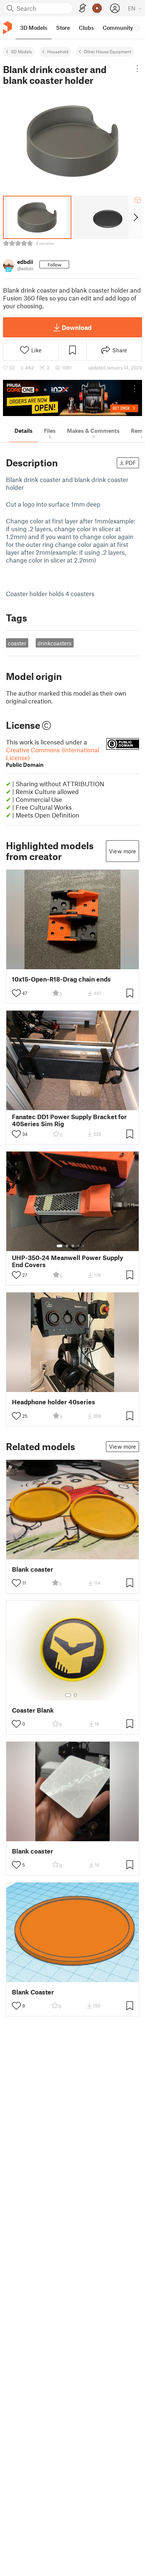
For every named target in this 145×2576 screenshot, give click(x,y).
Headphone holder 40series (54, 1402)
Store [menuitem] (63, 28)
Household (58, 51)
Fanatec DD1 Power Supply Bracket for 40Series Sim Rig (69, 1120)
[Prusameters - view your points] (97, 8)
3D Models (21, 51)
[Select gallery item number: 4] (79, 1246)
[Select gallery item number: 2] (67, 1246)
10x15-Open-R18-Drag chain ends (61, 979)
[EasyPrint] (83, 8)
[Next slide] (135, 217)
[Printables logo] (7, 28)
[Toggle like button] (16, 993)
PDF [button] (131, 463)
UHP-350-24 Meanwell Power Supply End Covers (67, 1261)
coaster (17, 643)
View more (123, 851)
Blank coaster (33, 1569)
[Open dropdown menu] (137, 69)
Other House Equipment (107, 51)
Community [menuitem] (118, 28)
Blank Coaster (33, 1992)
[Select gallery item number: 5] (84, 1246)
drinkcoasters (54, 643)
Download (77, 327)
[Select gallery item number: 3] (73, 1246)
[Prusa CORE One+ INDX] (72, 398)
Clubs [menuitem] (86, 28)
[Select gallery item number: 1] (59, 1246)
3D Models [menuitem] (34, 28)
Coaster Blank (33, 1710)
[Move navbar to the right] (138, 28)
